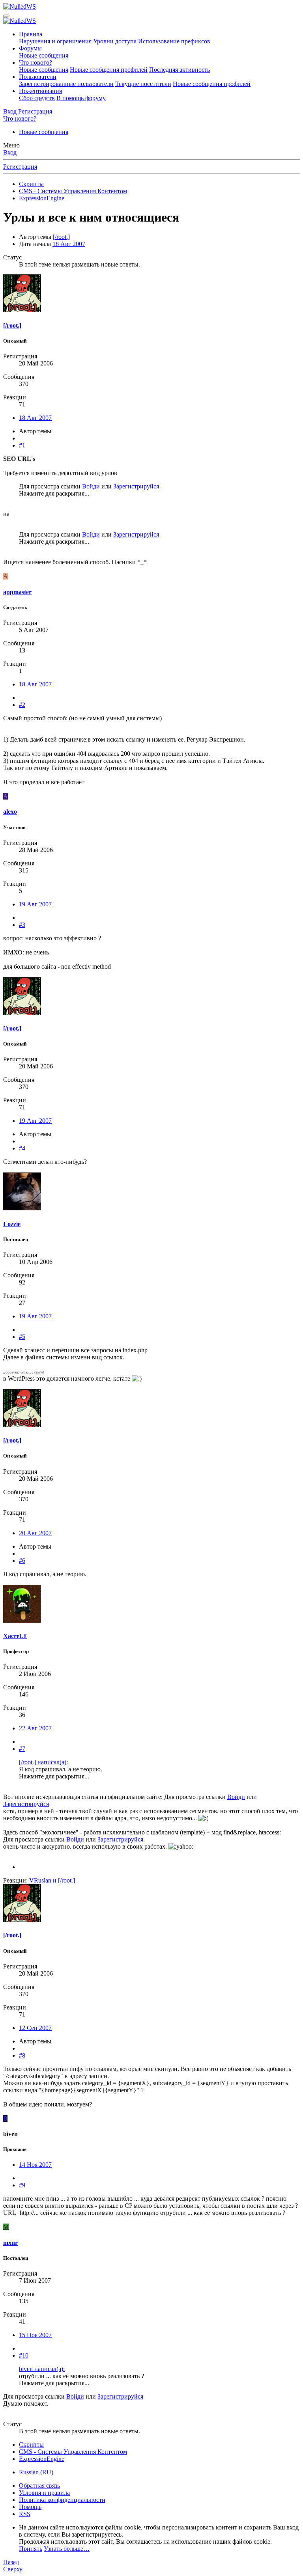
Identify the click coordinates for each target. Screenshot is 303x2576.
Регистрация (20, 167)
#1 (22, 445)
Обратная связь (39, 2486)
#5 (22, 1337)
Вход (10, 152)
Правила (31, 34)
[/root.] (61, 237)
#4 (22, 1148)
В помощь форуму (81, 98)
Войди (91, 486)
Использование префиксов (174, 41)
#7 (22, 1749)
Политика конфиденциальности (62, 2500)
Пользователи (38, 77)
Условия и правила (44, 2493)
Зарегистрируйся (136, 486)
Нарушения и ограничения (55, 41)
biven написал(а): (42, 2369)
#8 (22, 2055)
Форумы (30, 48)
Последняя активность (180, 70)
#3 (22, 925)
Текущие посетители (143, 84)
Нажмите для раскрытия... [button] (54, 493)
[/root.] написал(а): (43, 1762)
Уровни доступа (115, 41)
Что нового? (36, 62)
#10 (24, 2355)
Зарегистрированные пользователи (66, 84)
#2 (22, 705)
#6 (22, 1561)
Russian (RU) (36, 2472)
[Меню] (6, 16)
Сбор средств (37, 98)
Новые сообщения (44, 55)
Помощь (30, 2507)
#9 (22, 2185)
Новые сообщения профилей (109, 70)
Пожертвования (40, 91)
